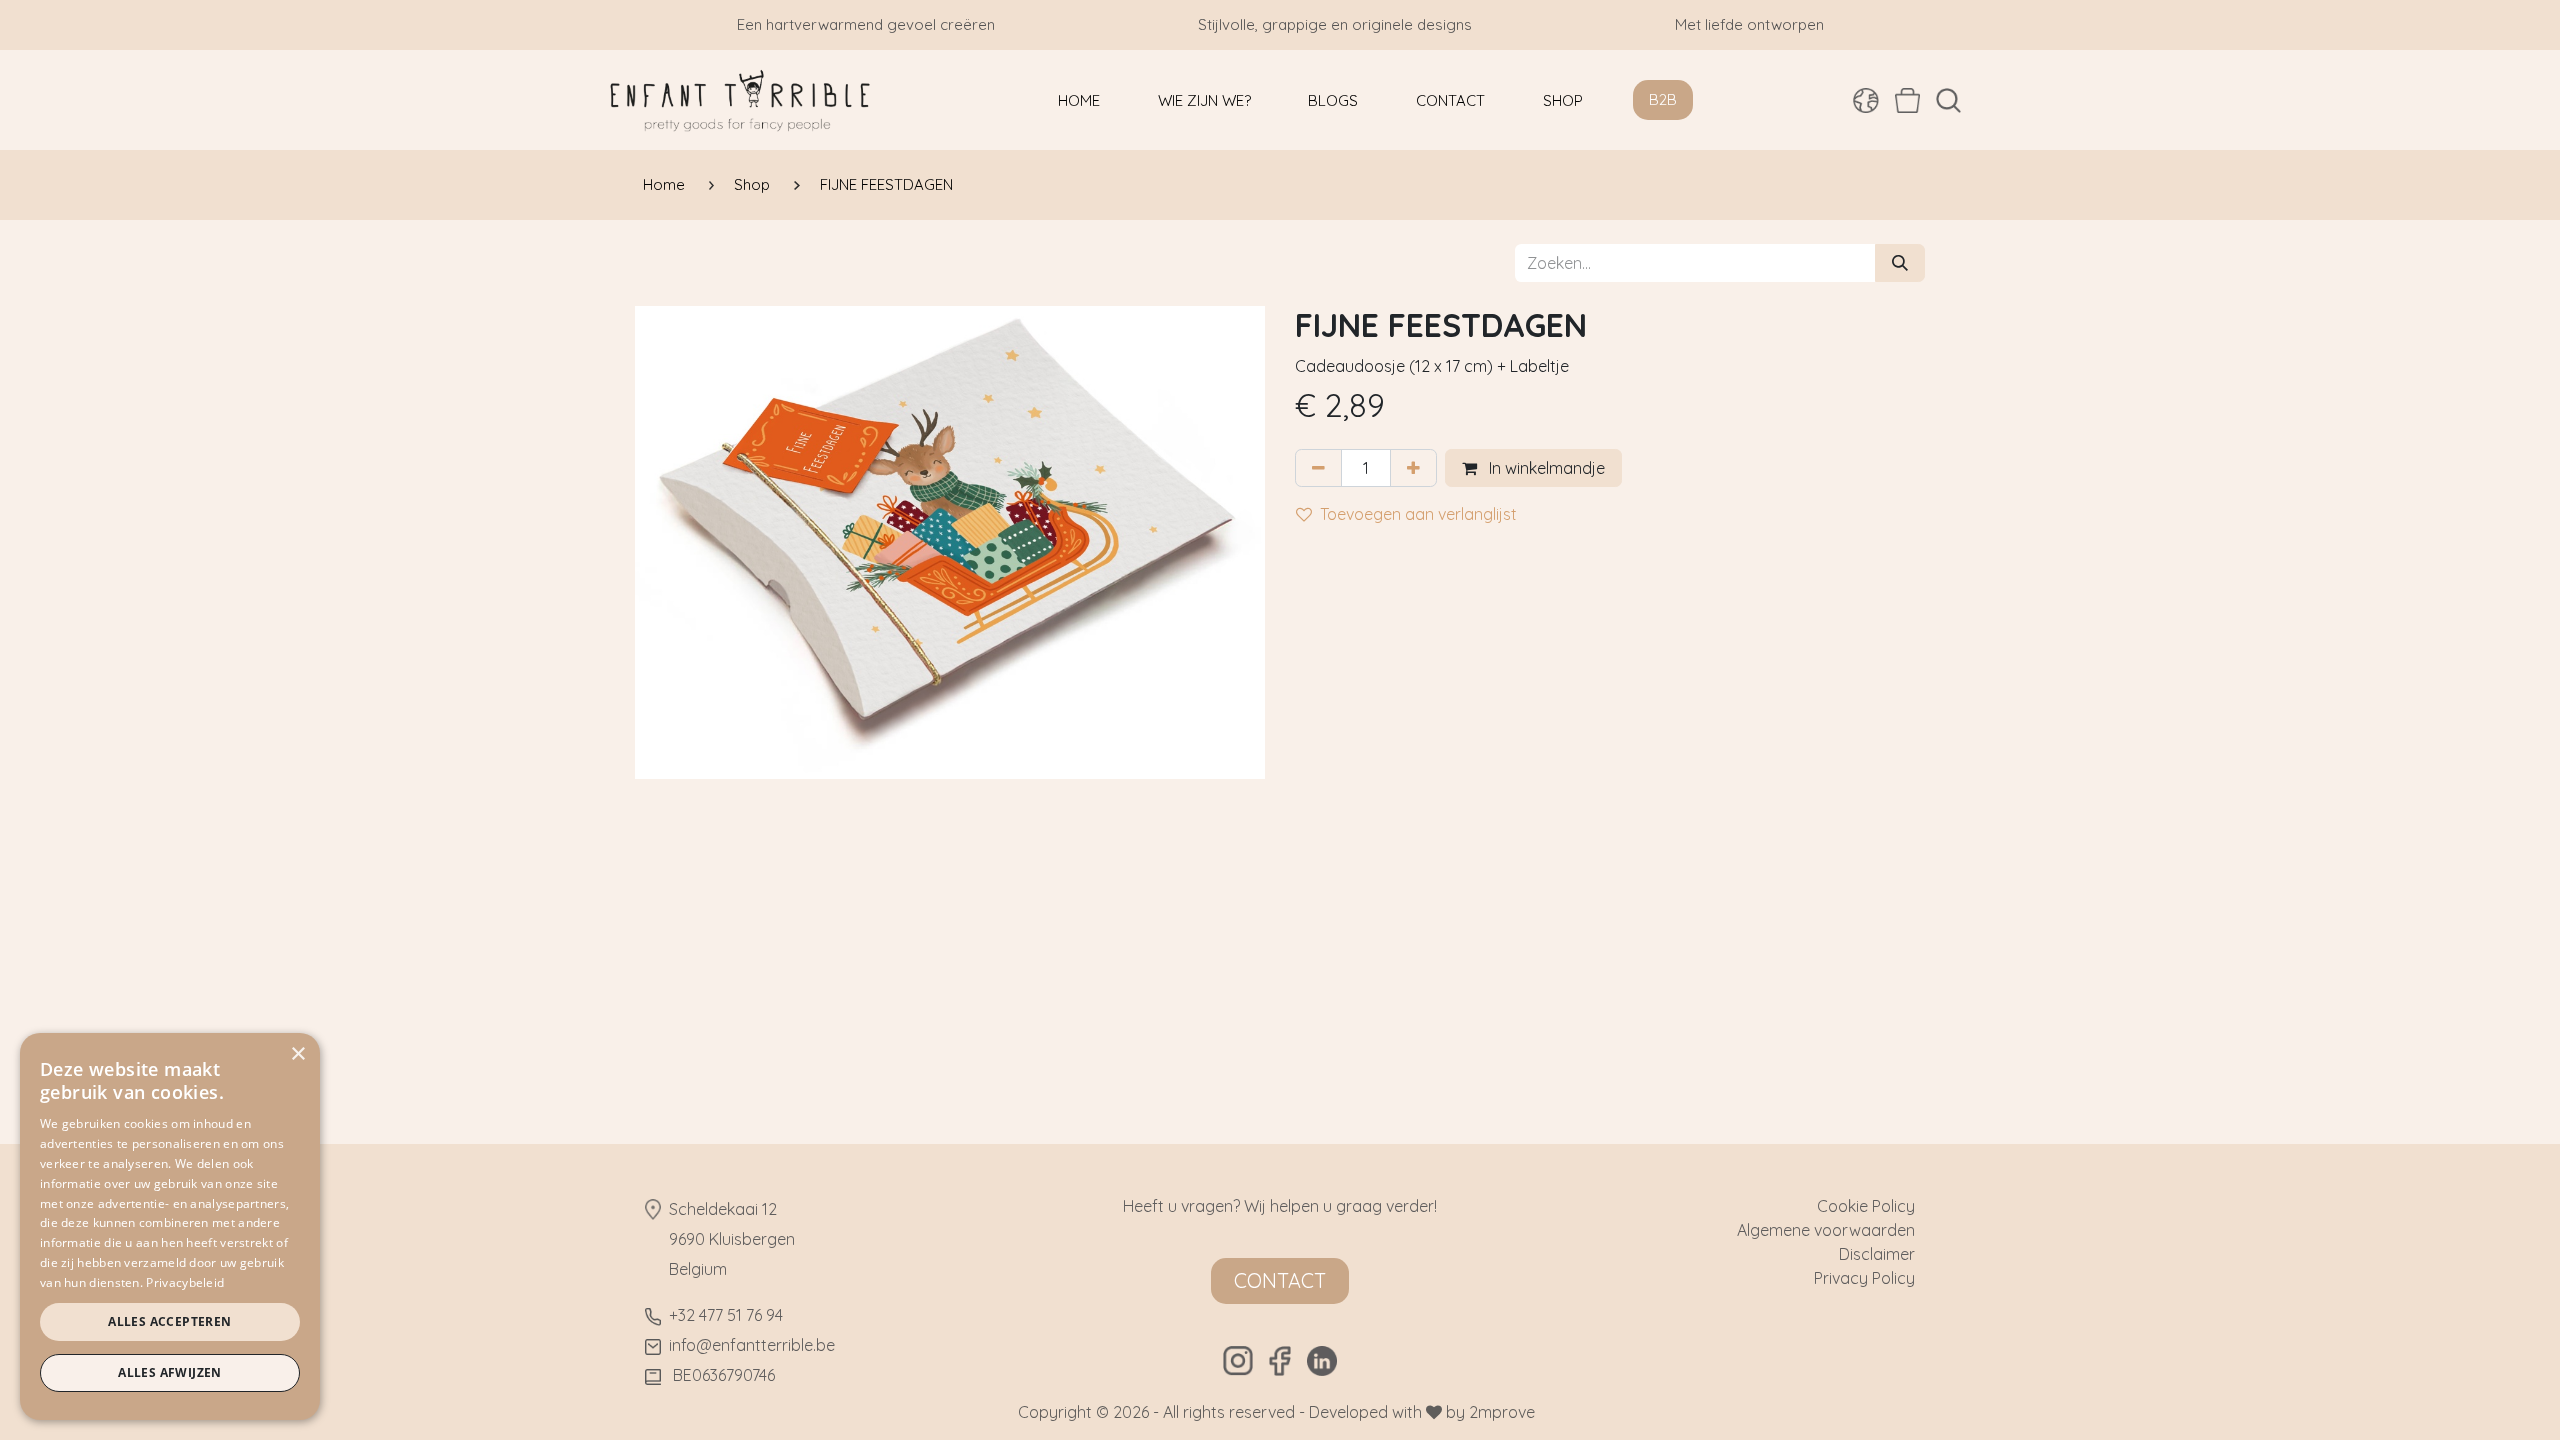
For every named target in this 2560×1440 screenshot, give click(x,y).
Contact (1280, 1280)
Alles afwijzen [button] (170, 1372)
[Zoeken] (1900, 263)
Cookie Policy (1866, 1206)
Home (664, 184)
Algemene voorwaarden (1826, 1230)
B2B (1663, 99)
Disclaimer (1877, 1254)
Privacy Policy (1864, 1278)
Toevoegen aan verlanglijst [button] (1418, 514)
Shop (752, 184)
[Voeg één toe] (1413, 468)
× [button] (297, 1054)
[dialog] (170, 1226)
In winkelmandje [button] (1545, 468)
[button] (1948, 100)
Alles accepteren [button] (169, 1321)
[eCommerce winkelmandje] (1907, 100)
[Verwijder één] (1318, 468)
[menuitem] (1079, 100)
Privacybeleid (185, 1282)
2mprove (1502, 1412)
